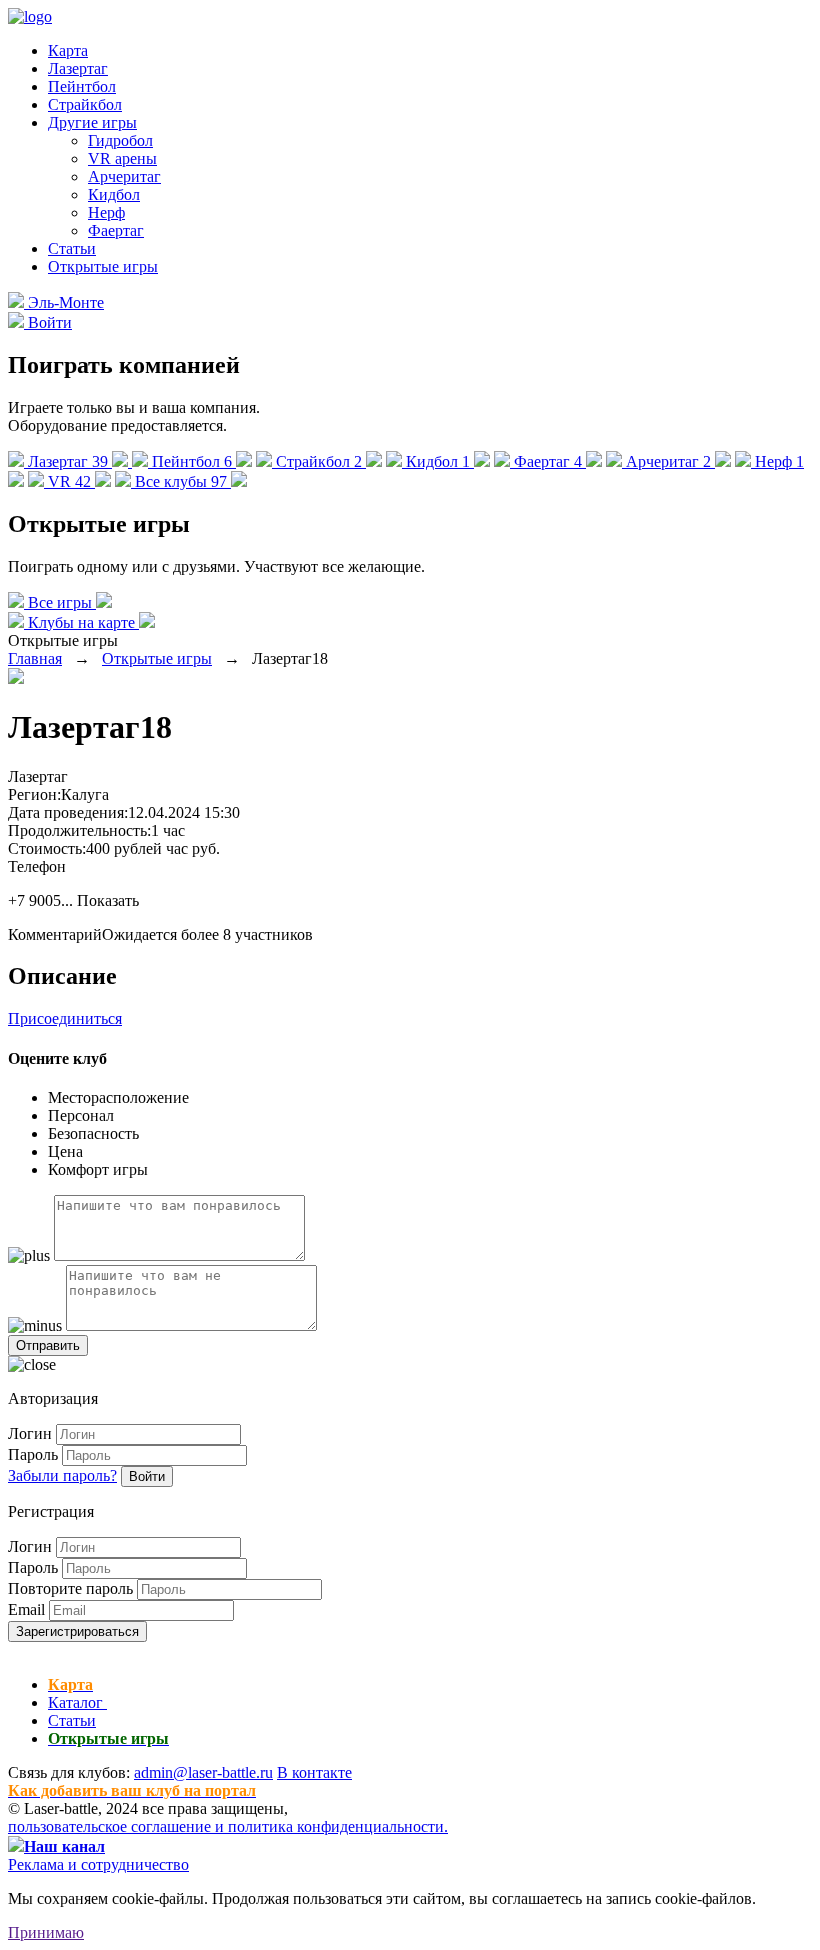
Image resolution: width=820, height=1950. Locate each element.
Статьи (72, 248)
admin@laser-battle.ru (203, 1772)
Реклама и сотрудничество (98, 1864)
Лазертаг (78, 68)
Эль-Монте (64, 302)
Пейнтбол (82, 86)
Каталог (77, 1702)
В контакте (314, 1772)
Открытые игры (103, 266)
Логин (30, 1433)
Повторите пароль (70, 1588)
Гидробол (120, 140)
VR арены (122, 158)
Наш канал (64, 1846)
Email (26, 1609)
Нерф (106, 212)
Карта (68, 50)
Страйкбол (85, 104)
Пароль (33, 1454)
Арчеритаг (124, 176)
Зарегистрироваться (77, 1631)
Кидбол (114, 194)
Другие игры (92, 122)
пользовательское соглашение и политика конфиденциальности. (228, 1826)
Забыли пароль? (62, 1475)
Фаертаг (116, 230)
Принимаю (46, 1932)
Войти (147, 1476)
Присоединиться (65, 1018)
